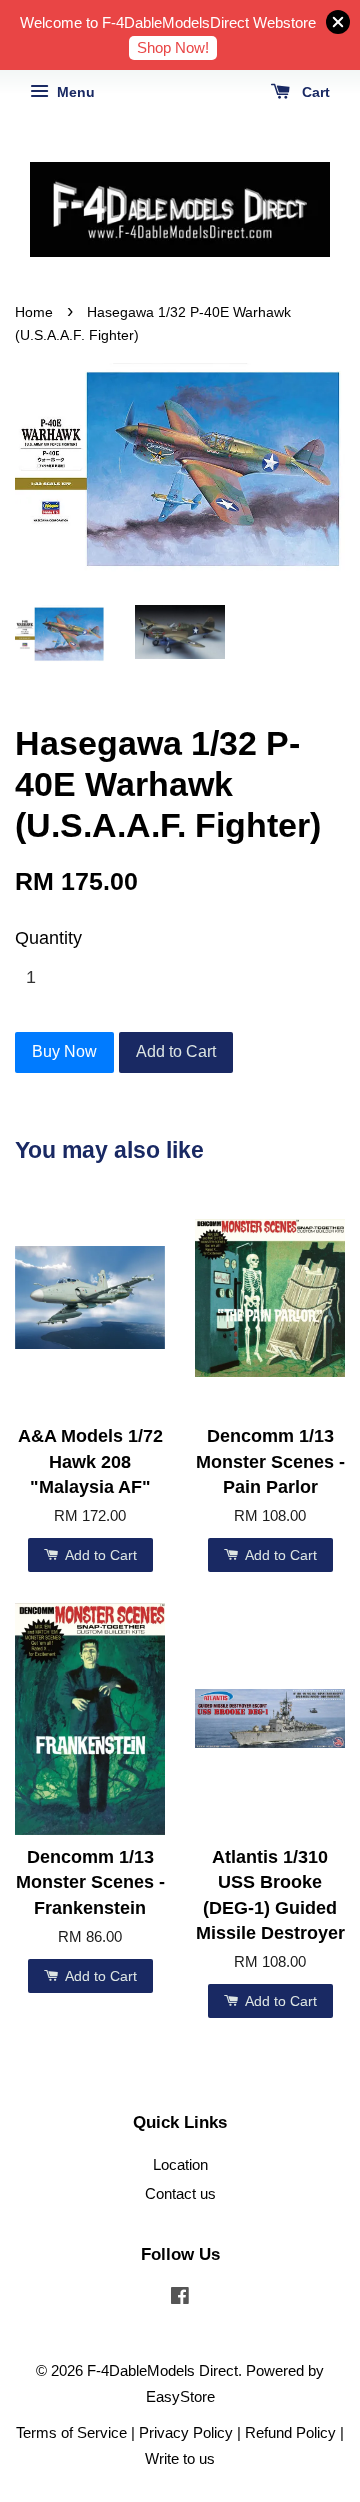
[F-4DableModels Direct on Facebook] (180, 2298)
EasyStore (180, 2396)
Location (180, 2164)
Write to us (180, 2458)
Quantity (48, 938)
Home (34, 312)
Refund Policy (290, 2432)
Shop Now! (173, 47)
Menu (74, 92)
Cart (314, 92)
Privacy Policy (186, 2432)
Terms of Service (71, 2432)
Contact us (180, 2193)
